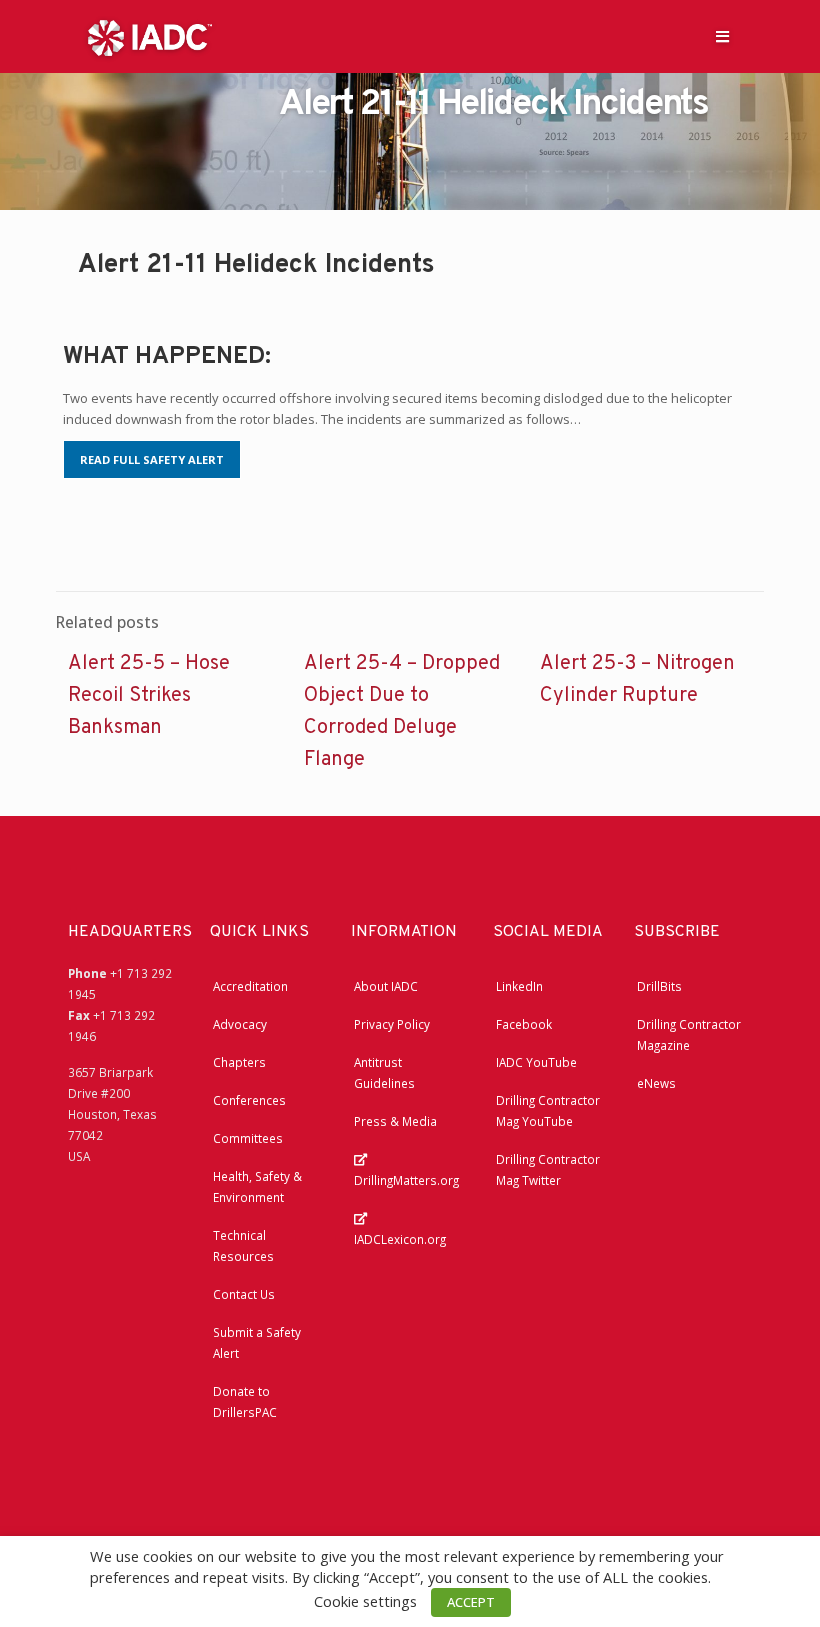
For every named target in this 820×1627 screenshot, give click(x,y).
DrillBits (659, 986)
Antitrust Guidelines (384, 1072)
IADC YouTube (536, 1062)
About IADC (386, 986)
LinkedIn (519, 986)
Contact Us (244, 1294)
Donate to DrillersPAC (245, 1401)
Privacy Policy (392, 1024)
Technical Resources (243, 1245)
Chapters (239, 1062)
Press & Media (395, 1121)
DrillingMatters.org (406, 1180)
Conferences (249, 1100)
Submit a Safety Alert (257, 1342)
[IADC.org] (150, 36)
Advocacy (240, 1024)
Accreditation (250, 986)
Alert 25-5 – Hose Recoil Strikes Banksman (149, 696)
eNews (656, 1083)
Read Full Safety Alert (152, 459)
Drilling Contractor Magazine (689, 1034)
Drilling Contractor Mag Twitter (548, 1169)
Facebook (524, 1024)
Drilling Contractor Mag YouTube (548, 1110)
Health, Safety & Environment (257, 1186)
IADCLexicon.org (400, 1239)
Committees (248, 1138)
